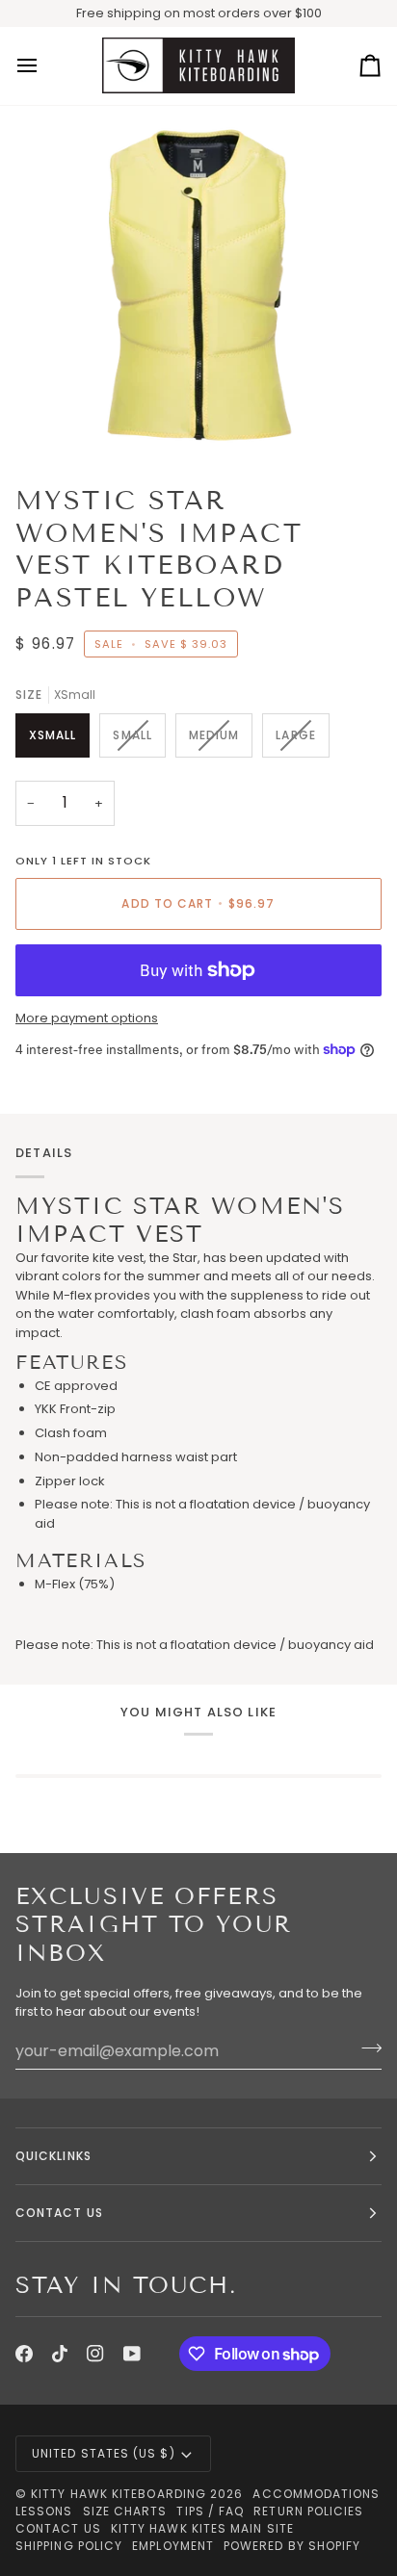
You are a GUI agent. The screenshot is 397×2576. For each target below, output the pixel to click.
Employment (173, 2546)
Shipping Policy (69, 2546)
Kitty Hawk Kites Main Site (202, 2528)
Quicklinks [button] (53, 2156)
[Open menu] (44, 66)
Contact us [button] (59, 2213)
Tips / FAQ (210, 2511)
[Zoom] (66, 420)
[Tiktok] (60, 2354)
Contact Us (58, 2528)
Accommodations (316, 2494)
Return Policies (308, 2511)
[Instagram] (95, 2354)
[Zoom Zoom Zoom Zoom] (198, 288)
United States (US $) (104, 2453)
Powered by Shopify (292, 2546)
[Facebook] (24, 2354)
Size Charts (125, 2511)
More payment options (87, 1018)
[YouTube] (132, 2354)
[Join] (366, 2048)
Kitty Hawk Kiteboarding (119, 2494)
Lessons (44, 2511)
